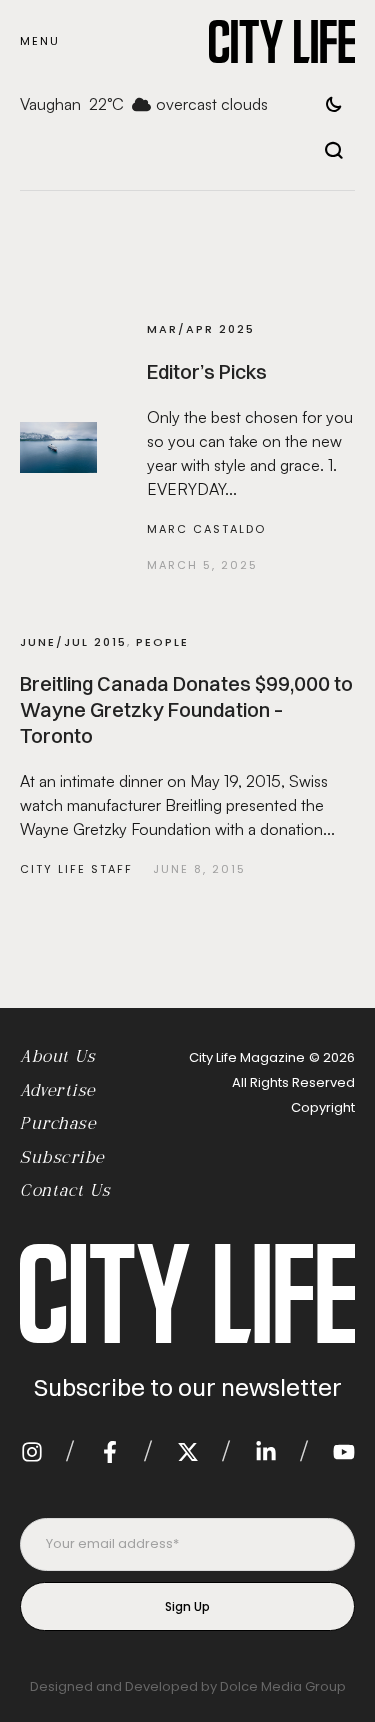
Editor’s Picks (207, 371)
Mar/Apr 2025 (201, 329)
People (162, 642)
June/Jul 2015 (73, 642)
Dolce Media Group (283, 1686)
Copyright (323, 1107)
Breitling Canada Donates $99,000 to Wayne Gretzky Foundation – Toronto (186, 709)
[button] (40, 41)
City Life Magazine (247, 1057)
